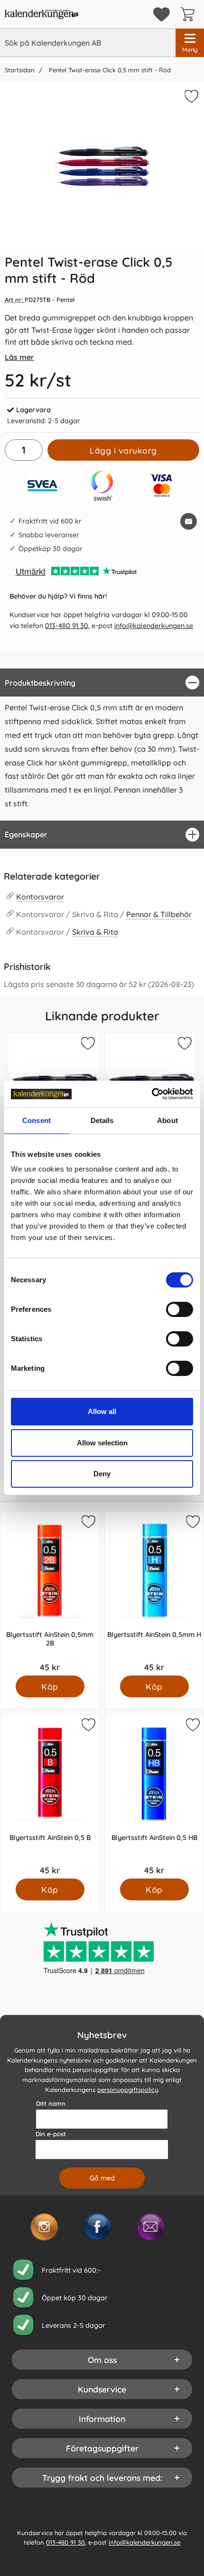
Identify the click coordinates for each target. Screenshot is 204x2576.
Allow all (102, 1411)
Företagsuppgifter (102, 2448)
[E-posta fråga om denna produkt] (189, 521)
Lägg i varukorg (123, 450)
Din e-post (51, 2133)
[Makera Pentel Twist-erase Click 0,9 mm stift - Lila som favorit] (87, 1045)
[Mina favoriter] (162, 15)
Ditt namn (51, 2103)
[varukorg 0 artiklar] (190, 14)
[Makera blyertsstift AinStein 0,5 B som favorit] (87, 1726)
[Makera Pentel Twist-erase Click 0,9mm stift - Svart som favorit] (184, 1045)
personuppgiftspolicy (128, 2090)
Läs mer (19, 357)
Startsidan (19, 70)
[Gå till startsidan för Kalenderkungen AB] (42, 14)
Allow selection (102, 1443)
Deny (102, 1474)
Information (102, 2418)
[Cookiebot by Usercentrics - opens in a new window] (152, 1094)
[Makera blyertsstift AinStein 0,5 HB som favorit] (192, 1726)
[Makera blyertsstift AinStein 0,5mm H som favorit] (192, 1523)
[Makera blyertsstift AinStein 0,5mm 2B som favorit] (87, 1523)
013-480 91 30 (67, 626)
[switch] (180, 1309)
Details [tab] (102, 1120)
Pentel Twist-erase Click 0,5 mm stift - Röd (109, 70)
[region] (102, 683)
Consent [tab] (37, 1120)
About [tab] (167, 1120)
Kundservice (102, 2389)
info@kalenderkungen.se (154, 626)
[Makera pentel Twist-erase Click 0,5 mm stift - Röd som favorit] (190, 98)
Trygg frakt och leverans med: (102, 2477)
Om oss (102, 2359)
